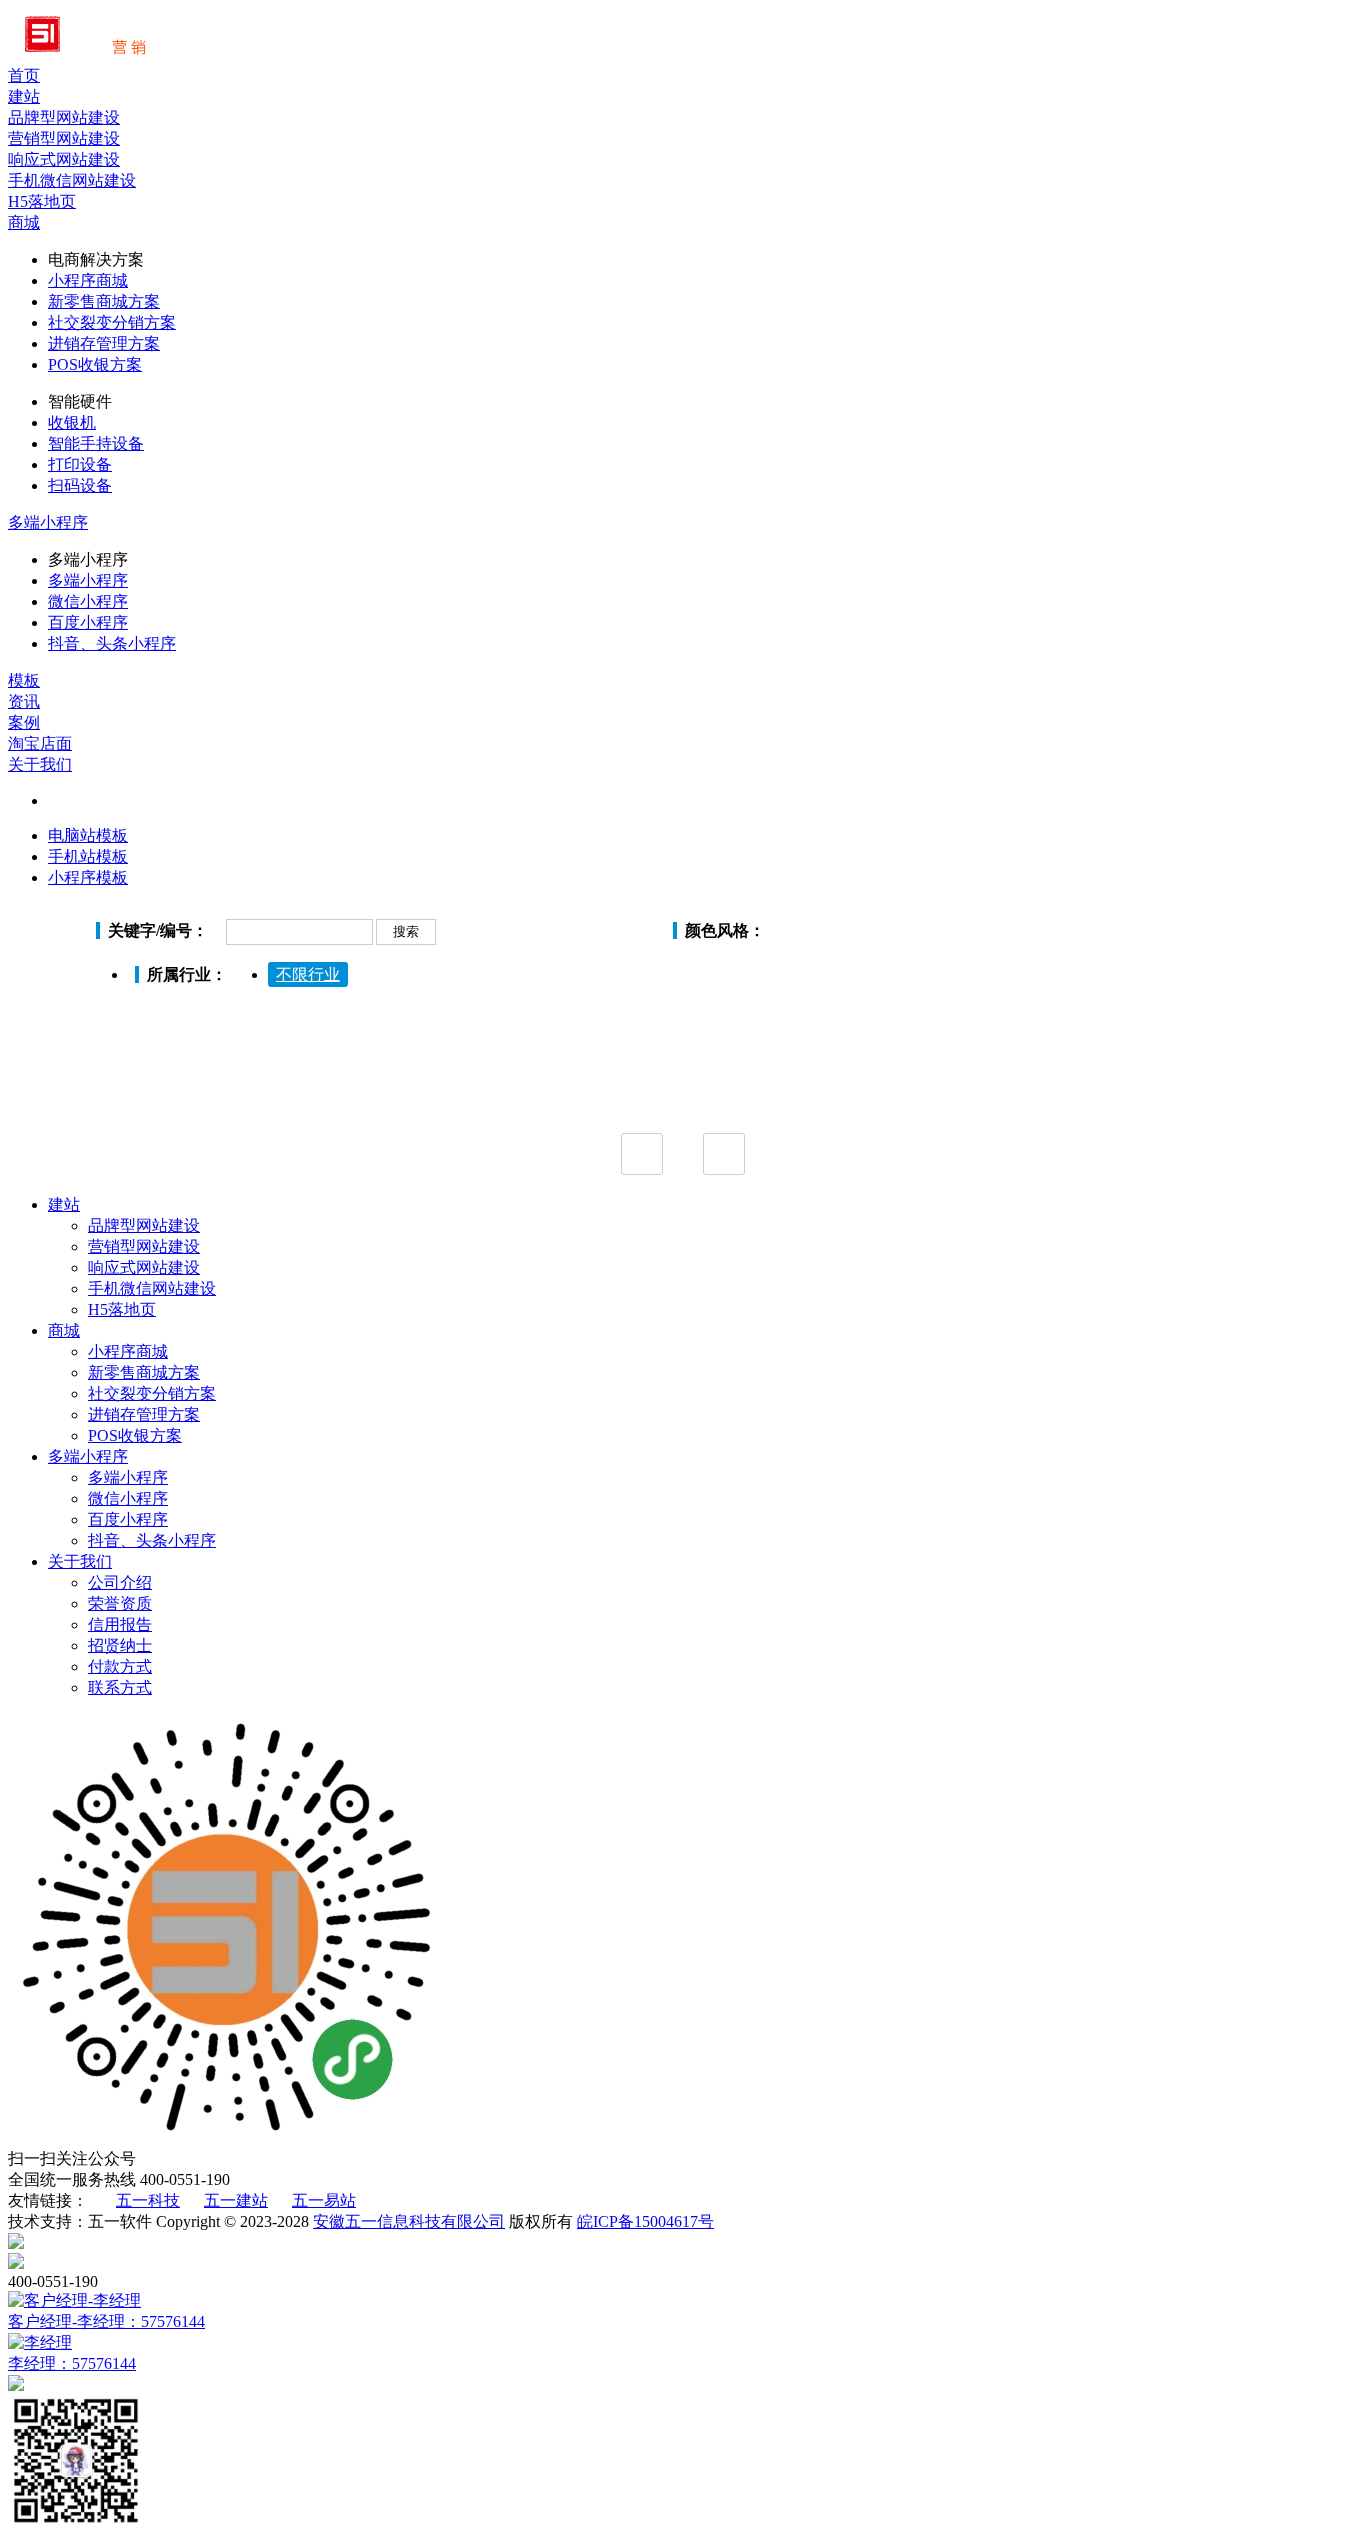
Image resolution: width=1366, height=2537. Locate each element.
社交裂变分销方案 (112, 322)
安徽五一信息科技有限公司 (409, 2221)
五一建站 (236, 2200)
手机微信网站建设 (152, 1288)
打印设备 (80, 464)
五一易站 (324, 2200)
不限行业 (308, 974)
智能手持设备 (96, 443)
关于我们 (40, 764)
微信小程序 (88, 601)
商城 (24, 222)
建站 (24, 96)
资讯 (24, 701)
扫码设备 (80, 485)
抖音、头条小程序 (112, 643)
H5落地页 (122, 1309)
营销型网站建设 (144, 1246)
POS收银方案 (95, 364)
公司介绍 (120, 1582)
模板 (24, 680)
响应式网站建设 (144, 1267)
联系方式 (120, 1687)
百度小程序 (88, 622)
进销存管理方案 (104, 343)
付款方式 (120, 1666)
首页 (24, 75)
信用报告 (120, 1624)
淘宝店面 (40, 743)
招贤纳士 (120, 1645)
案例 (24, 722)
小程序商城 (88, 280)
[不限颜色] (795, 932)
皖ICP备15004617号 (645, 2221)
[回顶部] (683, 2243)
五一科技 (148, 2200)
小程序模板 (88, 877)
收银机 (72, 422)
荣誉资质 (120, 1603)
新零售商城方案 (104, 301)
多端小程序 (48, 522)
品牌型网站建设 (144, 1225)
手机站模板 (88, 856)
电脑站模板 (88, 835)
